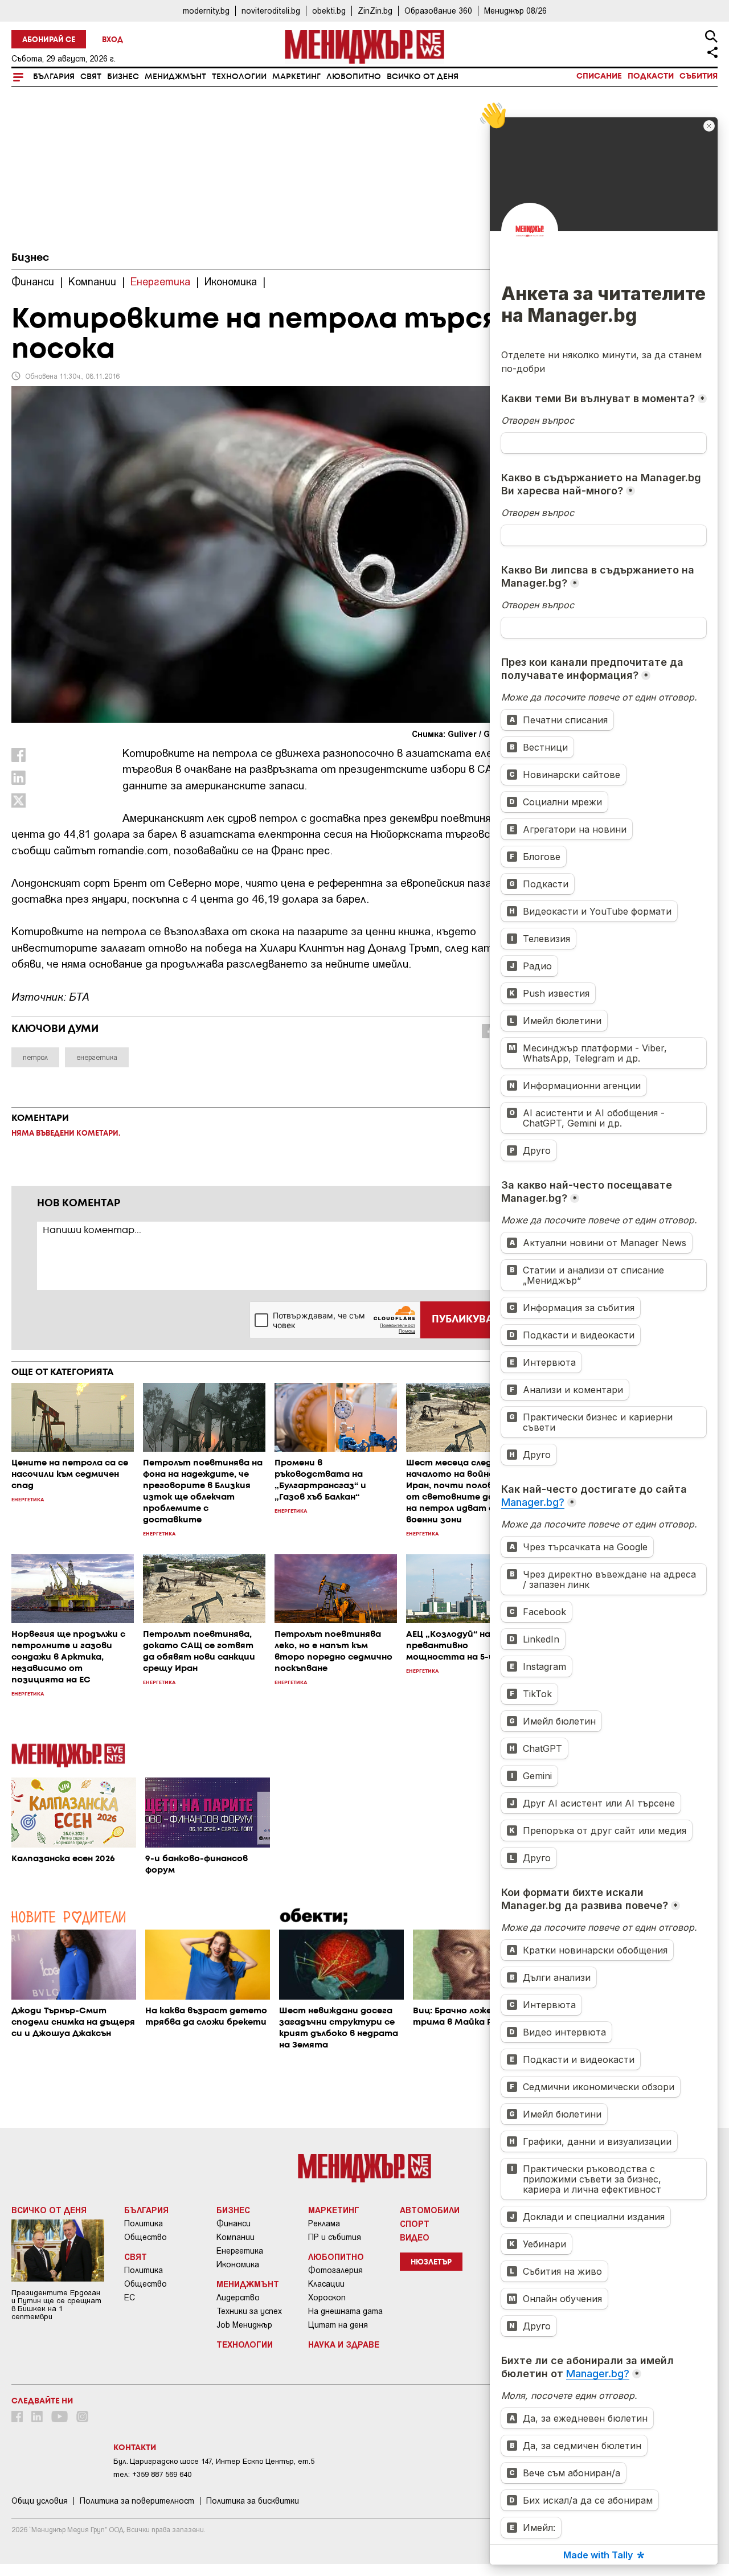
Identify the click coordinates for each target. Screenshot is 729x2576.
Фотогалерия (335, 2270)
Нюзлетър (431, 2262)
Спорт (415, 2223)
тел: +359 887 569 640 (152, 2474)
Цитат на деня (338, 2325)
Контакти (135, 2448)
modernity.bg (206, 11)
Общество (146, 2237)
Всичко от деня (423, 77)
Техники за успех (249, 2311)
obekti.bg (329, 11)
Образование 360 (438, 11)
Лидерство (238, 2297)
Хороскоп (327, 2297)
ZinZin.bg (375, 11)
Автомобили (430, 2210)
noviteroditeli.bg (271, 11)
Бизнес (123, 77)
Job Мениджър (244, 2325)
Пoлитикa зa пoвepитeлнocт (137, 2501)
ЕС (130, 2297)
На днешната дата (345, 2311)
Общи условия (40, 2501)
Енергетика (240, 2251)
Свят (91, 77)
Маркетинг (296, 77)
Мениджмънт (175, 77)
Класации (326, 2284)
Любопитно (354, 77)
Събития (699, 76)
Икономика (238, 2264)
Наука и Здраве (344, 2344)
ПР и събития (335, 2237)
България (54, 77)
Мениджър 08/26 (515, 11)
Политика (144, 2223)
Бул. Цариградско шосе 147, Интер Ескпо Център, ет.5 (214, 2461)
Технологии (239, 77)
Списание (599, 76)
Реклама (324, 2223)
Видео (415, 2237)
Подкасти (651, 76)
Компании (236, 2237)
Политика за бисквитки (253, 2501)
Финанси (234, 2223)
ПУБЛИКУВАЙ (466, 1320)
